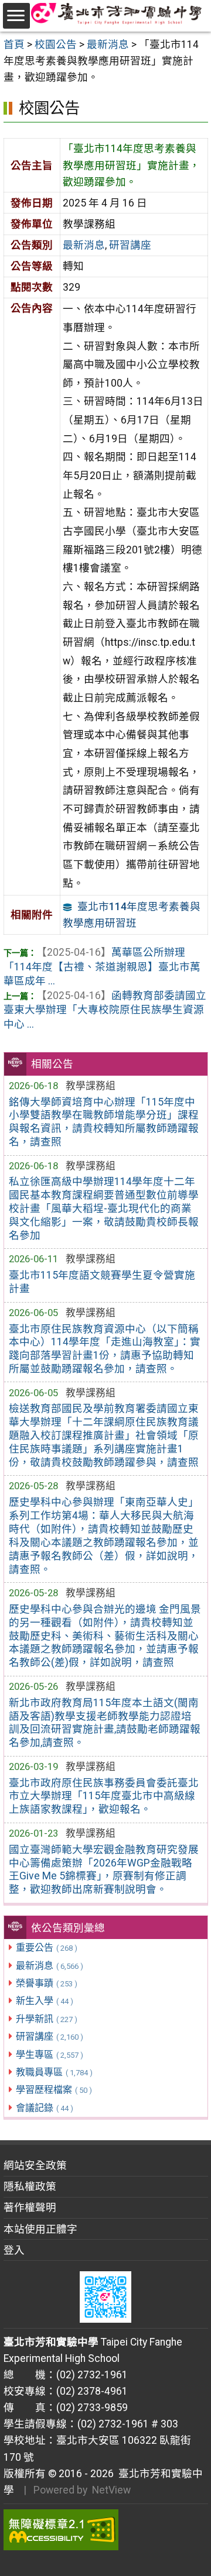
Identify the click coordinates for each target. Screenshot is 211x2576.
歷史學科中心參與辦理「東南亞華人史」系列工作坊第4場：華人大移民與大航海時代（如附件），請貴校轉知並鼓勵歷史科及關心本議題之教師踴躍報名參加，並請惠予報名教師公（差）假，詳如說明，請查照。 (104, 1535)
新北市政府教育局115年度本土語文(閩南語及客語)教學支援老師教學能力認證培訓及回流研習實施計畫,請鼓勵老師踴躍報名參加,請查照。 (105, 1723)
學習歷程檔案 (54, 2090)
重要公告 (47, 1948)
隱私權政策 (30, 2186)
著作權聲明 (30, 2207)
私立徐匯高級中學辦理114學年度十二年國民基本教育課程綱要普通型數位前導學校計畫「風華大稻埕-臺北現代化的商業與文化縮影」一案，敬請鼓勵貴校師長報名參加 (104, 1208)
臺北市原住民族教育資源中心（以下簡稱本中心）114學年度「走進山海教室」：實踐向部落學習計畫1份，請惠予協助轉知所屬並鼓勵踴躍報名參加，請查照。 (105, 1349)
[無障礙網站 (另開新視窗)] (106, 2530)
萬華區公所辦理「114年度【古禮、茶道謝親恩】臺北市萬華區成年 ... (102, 967)
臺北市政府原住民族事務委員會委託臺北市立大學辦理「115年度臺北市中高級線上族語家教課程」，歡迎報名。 (104, 1796)
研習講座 (50, 2036)
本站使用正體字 (40, 2229)
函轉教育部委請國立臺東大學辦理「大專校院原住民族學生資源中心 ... (105, 1010)
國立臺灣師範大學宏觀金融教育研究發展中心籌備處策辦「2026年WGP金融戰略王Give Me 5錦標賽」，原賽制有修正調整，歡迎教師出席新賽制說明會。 (104, 1870)
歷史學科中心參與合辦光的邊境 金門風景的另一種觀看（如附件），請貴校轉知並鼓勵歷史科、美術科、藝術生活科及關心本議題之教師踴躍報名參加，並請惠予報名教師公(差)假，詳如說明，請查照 (105, 1636)
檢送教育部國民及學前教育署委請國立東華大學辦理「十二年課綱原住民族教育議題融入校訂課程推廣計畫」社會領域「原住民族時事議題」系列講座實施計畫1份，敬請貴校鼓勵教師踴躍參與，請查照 (104, 1435)
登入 (14, 2250)
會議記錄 (45, 2108)
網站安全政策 (35, 2165)
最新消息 (50, 1966)
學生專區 (50, 2055)
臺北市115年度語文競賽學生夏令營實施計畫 (102, 1282)
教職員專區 (54, 2072)
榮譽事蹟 (47, 1983)
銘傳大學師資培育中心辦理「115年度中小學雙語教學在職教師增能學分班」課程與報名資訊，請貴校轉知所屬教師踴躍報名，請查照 (104, 1122)
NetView (111, 2490)
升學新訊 (47, 2019)
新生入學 (45, 2001)
